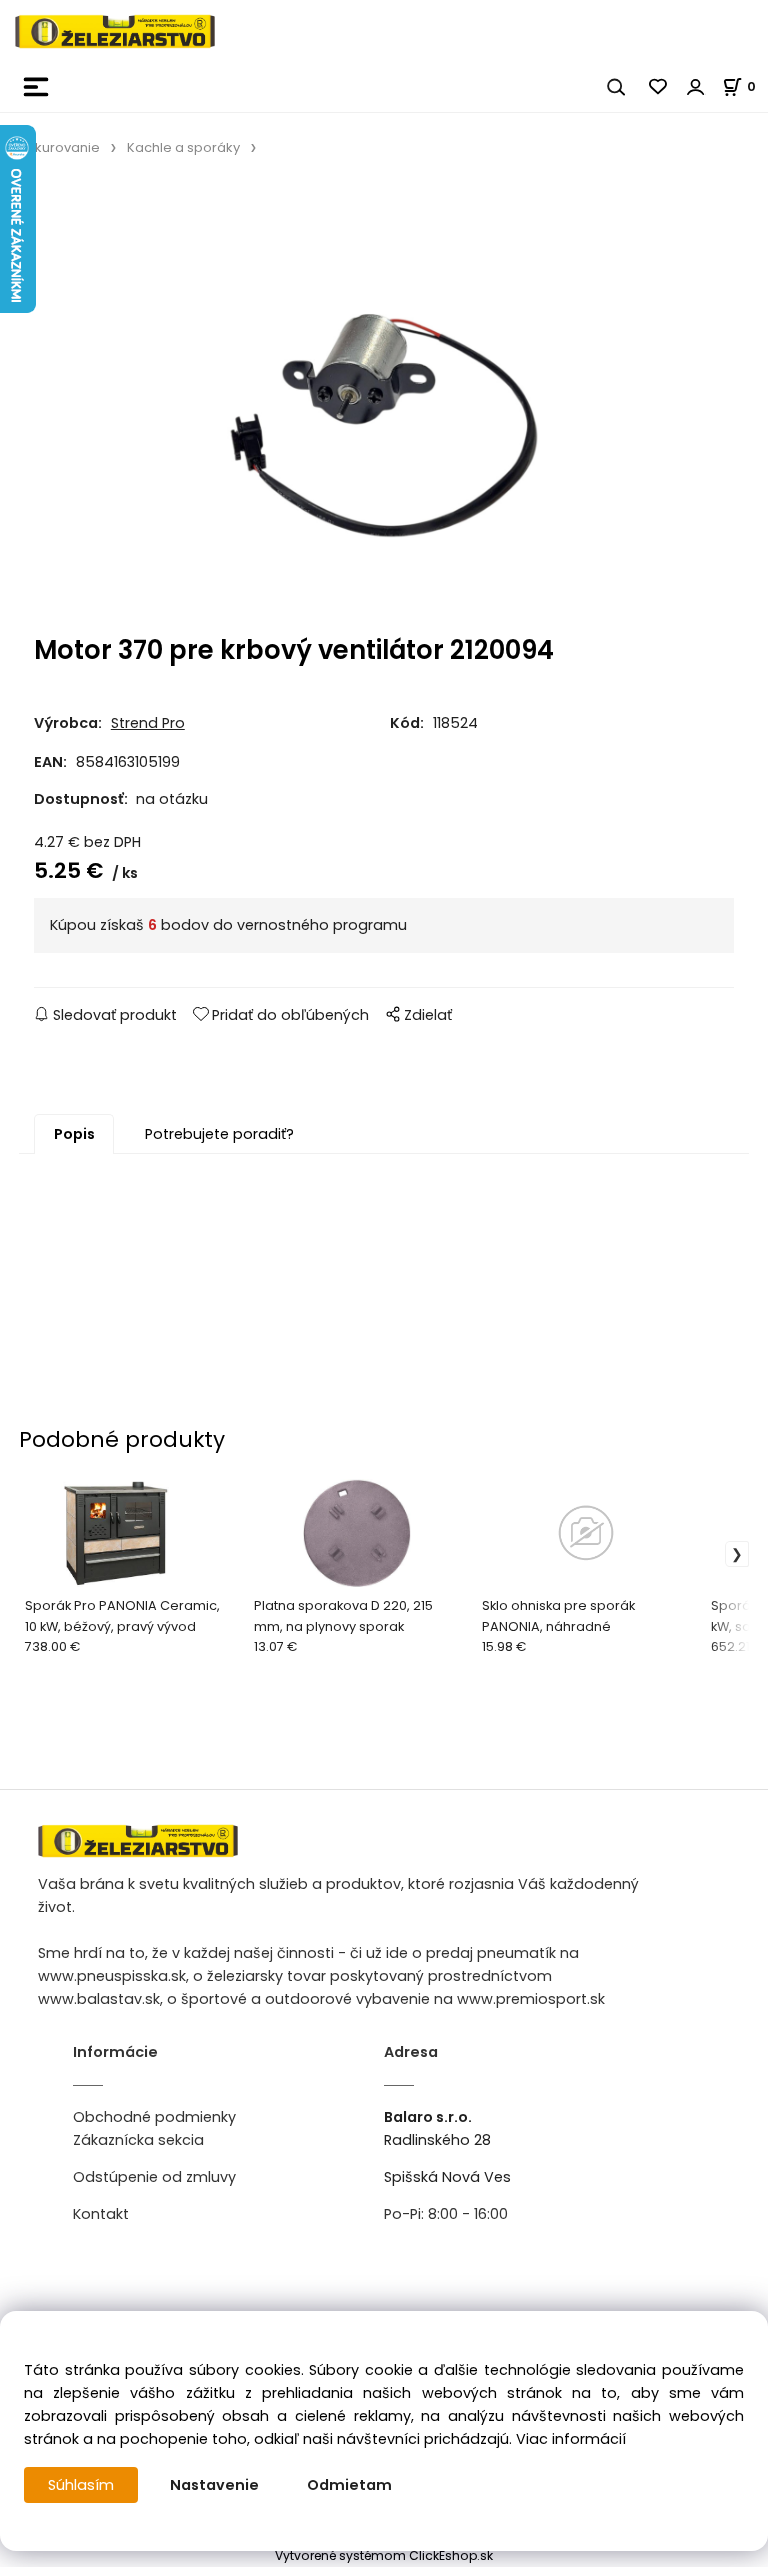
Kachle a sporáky (183, 147)
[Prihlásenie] (696, 87)
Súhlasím (81, 2485)
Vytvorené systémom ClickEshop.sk (384, 2555)
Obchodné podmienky (154, 2117)
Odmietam (349, 2485)
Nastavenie (214, 2485)
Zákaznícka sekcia (138, 2140)
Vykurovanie (59, 147)
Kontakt (101, 2214)
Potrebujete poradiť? (219, 1134)
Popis (74, 1134)
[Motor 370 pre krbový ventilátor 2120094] (384, 402)
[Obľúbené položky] (659, 87)
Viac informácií (571, 2439)
